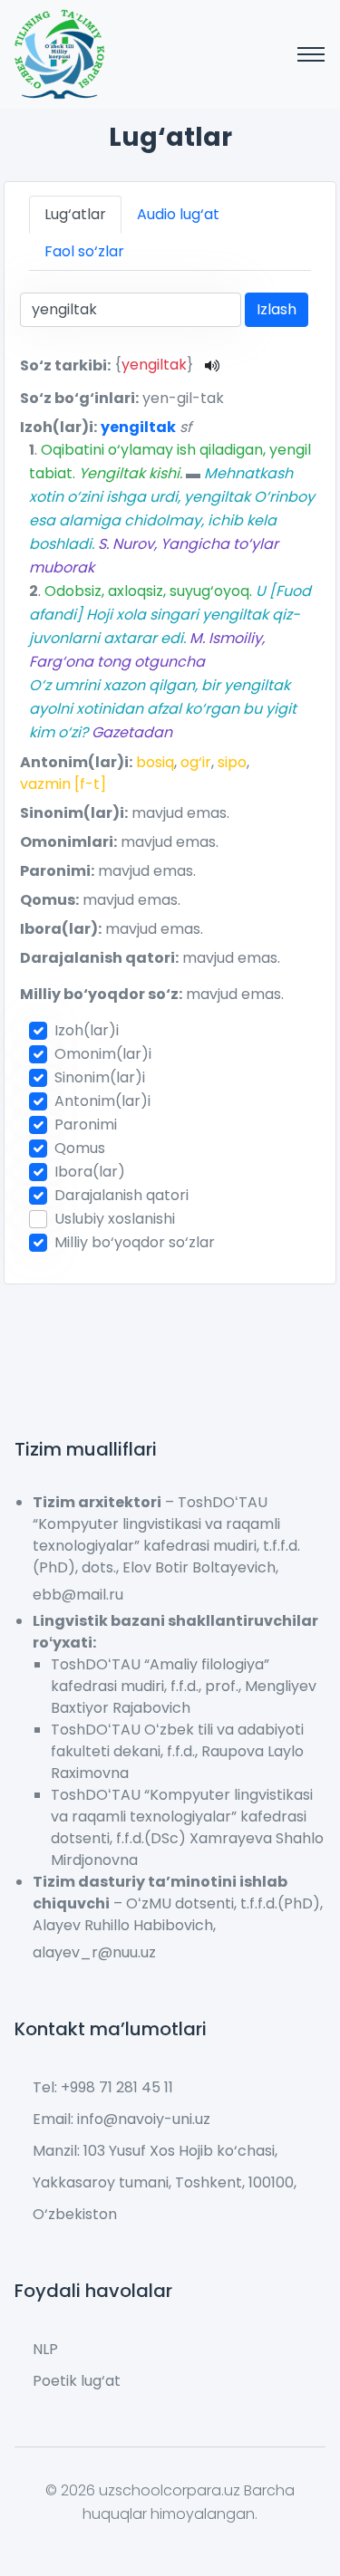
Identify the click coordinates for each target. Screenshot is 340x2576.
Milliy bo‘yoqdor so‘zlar (135, 1242)
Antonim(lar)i (102, 1101)
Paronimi (86, 1125)
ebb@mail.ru (78, 1595)
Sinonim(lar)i (100, 1077)
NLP (45, 2349)
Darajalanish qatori (121, 1195)
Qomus (80, 1148)
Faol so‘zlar (84, 251)
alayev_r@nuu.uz (94, 1952)
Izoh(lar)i (87, 1030)
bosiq (155, 762)
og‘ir (196, 762)
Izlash (277, 309)
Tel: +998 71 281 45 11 (103, 2087)
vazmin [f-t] (63, 784)
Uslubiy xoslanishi (115, 1219)
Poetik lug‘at (77, 2381)
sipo (232, 762)
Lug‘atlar (75, 214)
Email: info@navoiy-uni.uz (121, 2119)
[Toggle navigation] (311, 54)
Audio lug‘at (178, 214)
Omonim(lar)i (103, 1054)
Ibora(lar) (90, 1172)
